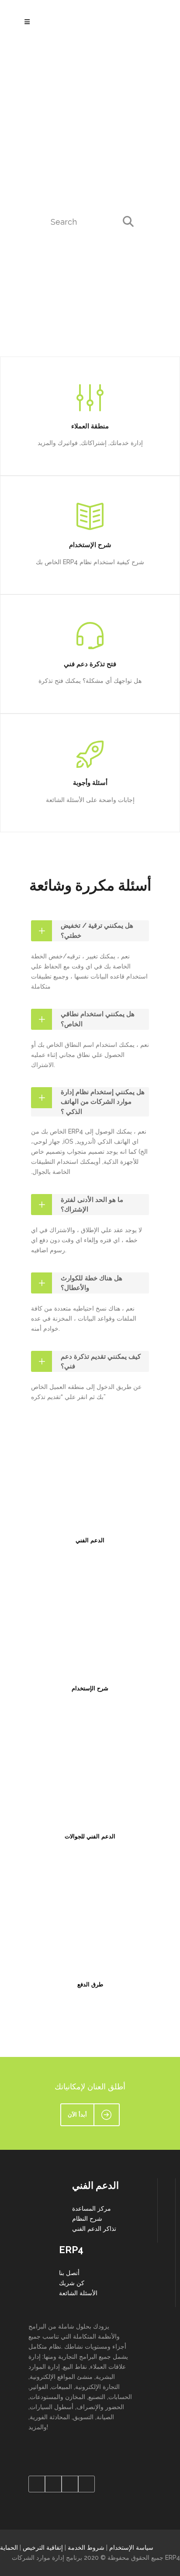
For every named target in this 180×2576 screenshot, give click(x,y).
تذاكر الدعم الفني (94, 2229)
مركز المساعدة (92, 2209)
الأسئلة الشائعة (78, 2293)
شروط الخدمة (86, 2548)
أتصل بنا (69, 2273)
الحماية (9, 2548)
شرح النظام (87, 2219)
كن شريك (72, 2283)
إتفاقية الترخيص (43, 2548)
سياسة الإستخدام (131, 2548)
